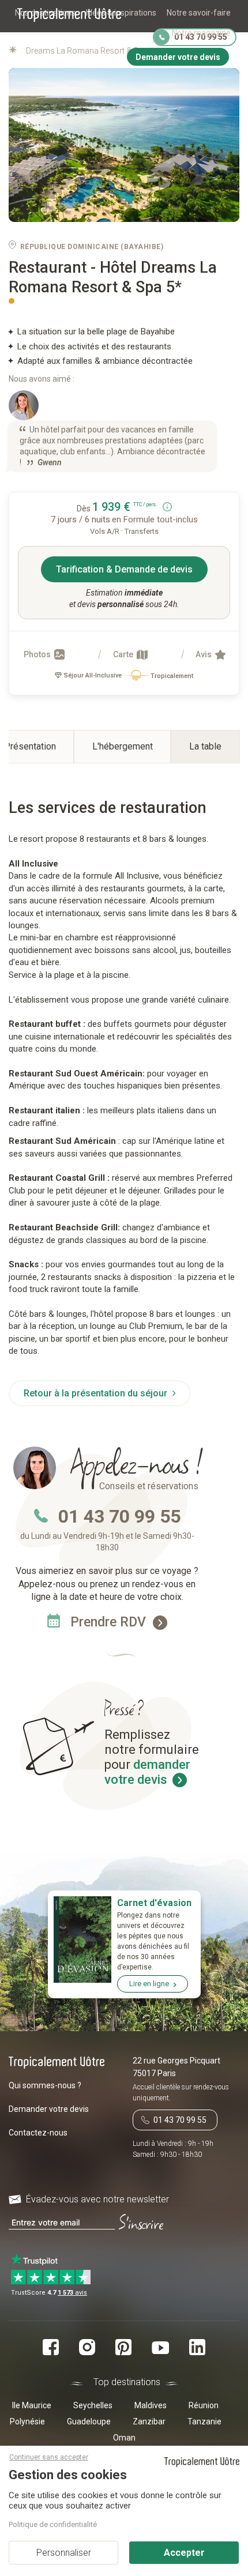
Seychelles (93, 2405)
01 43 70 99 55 (119, 1516)
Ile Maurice (32, 2405)
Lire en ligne (149, 1984)
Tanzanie (204, 2421)
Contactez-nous (38, 2133)
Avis (204, 654)
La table (205, 746)
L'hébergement (123, 746)
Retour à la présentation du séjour (97, 1393)
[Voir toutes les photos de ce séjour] (124, 145)
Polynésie (27, 2421)
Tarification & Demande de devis (124, 569)
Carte (124, 654)
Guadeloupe (89, 2421)
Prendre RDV (110, 1622)
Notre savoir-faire (199, 13)
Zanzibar (149, 2421)
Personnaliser (64, 2553)
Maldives (151, 2405)
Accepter (184, 2553)
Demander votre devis (49, 2109)
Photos (38, 654)
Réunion (204, 2405)
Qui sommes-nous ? (45, 2085)
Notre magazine (201, 33)
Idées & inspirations (121, 13)
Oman (124, 2438)
